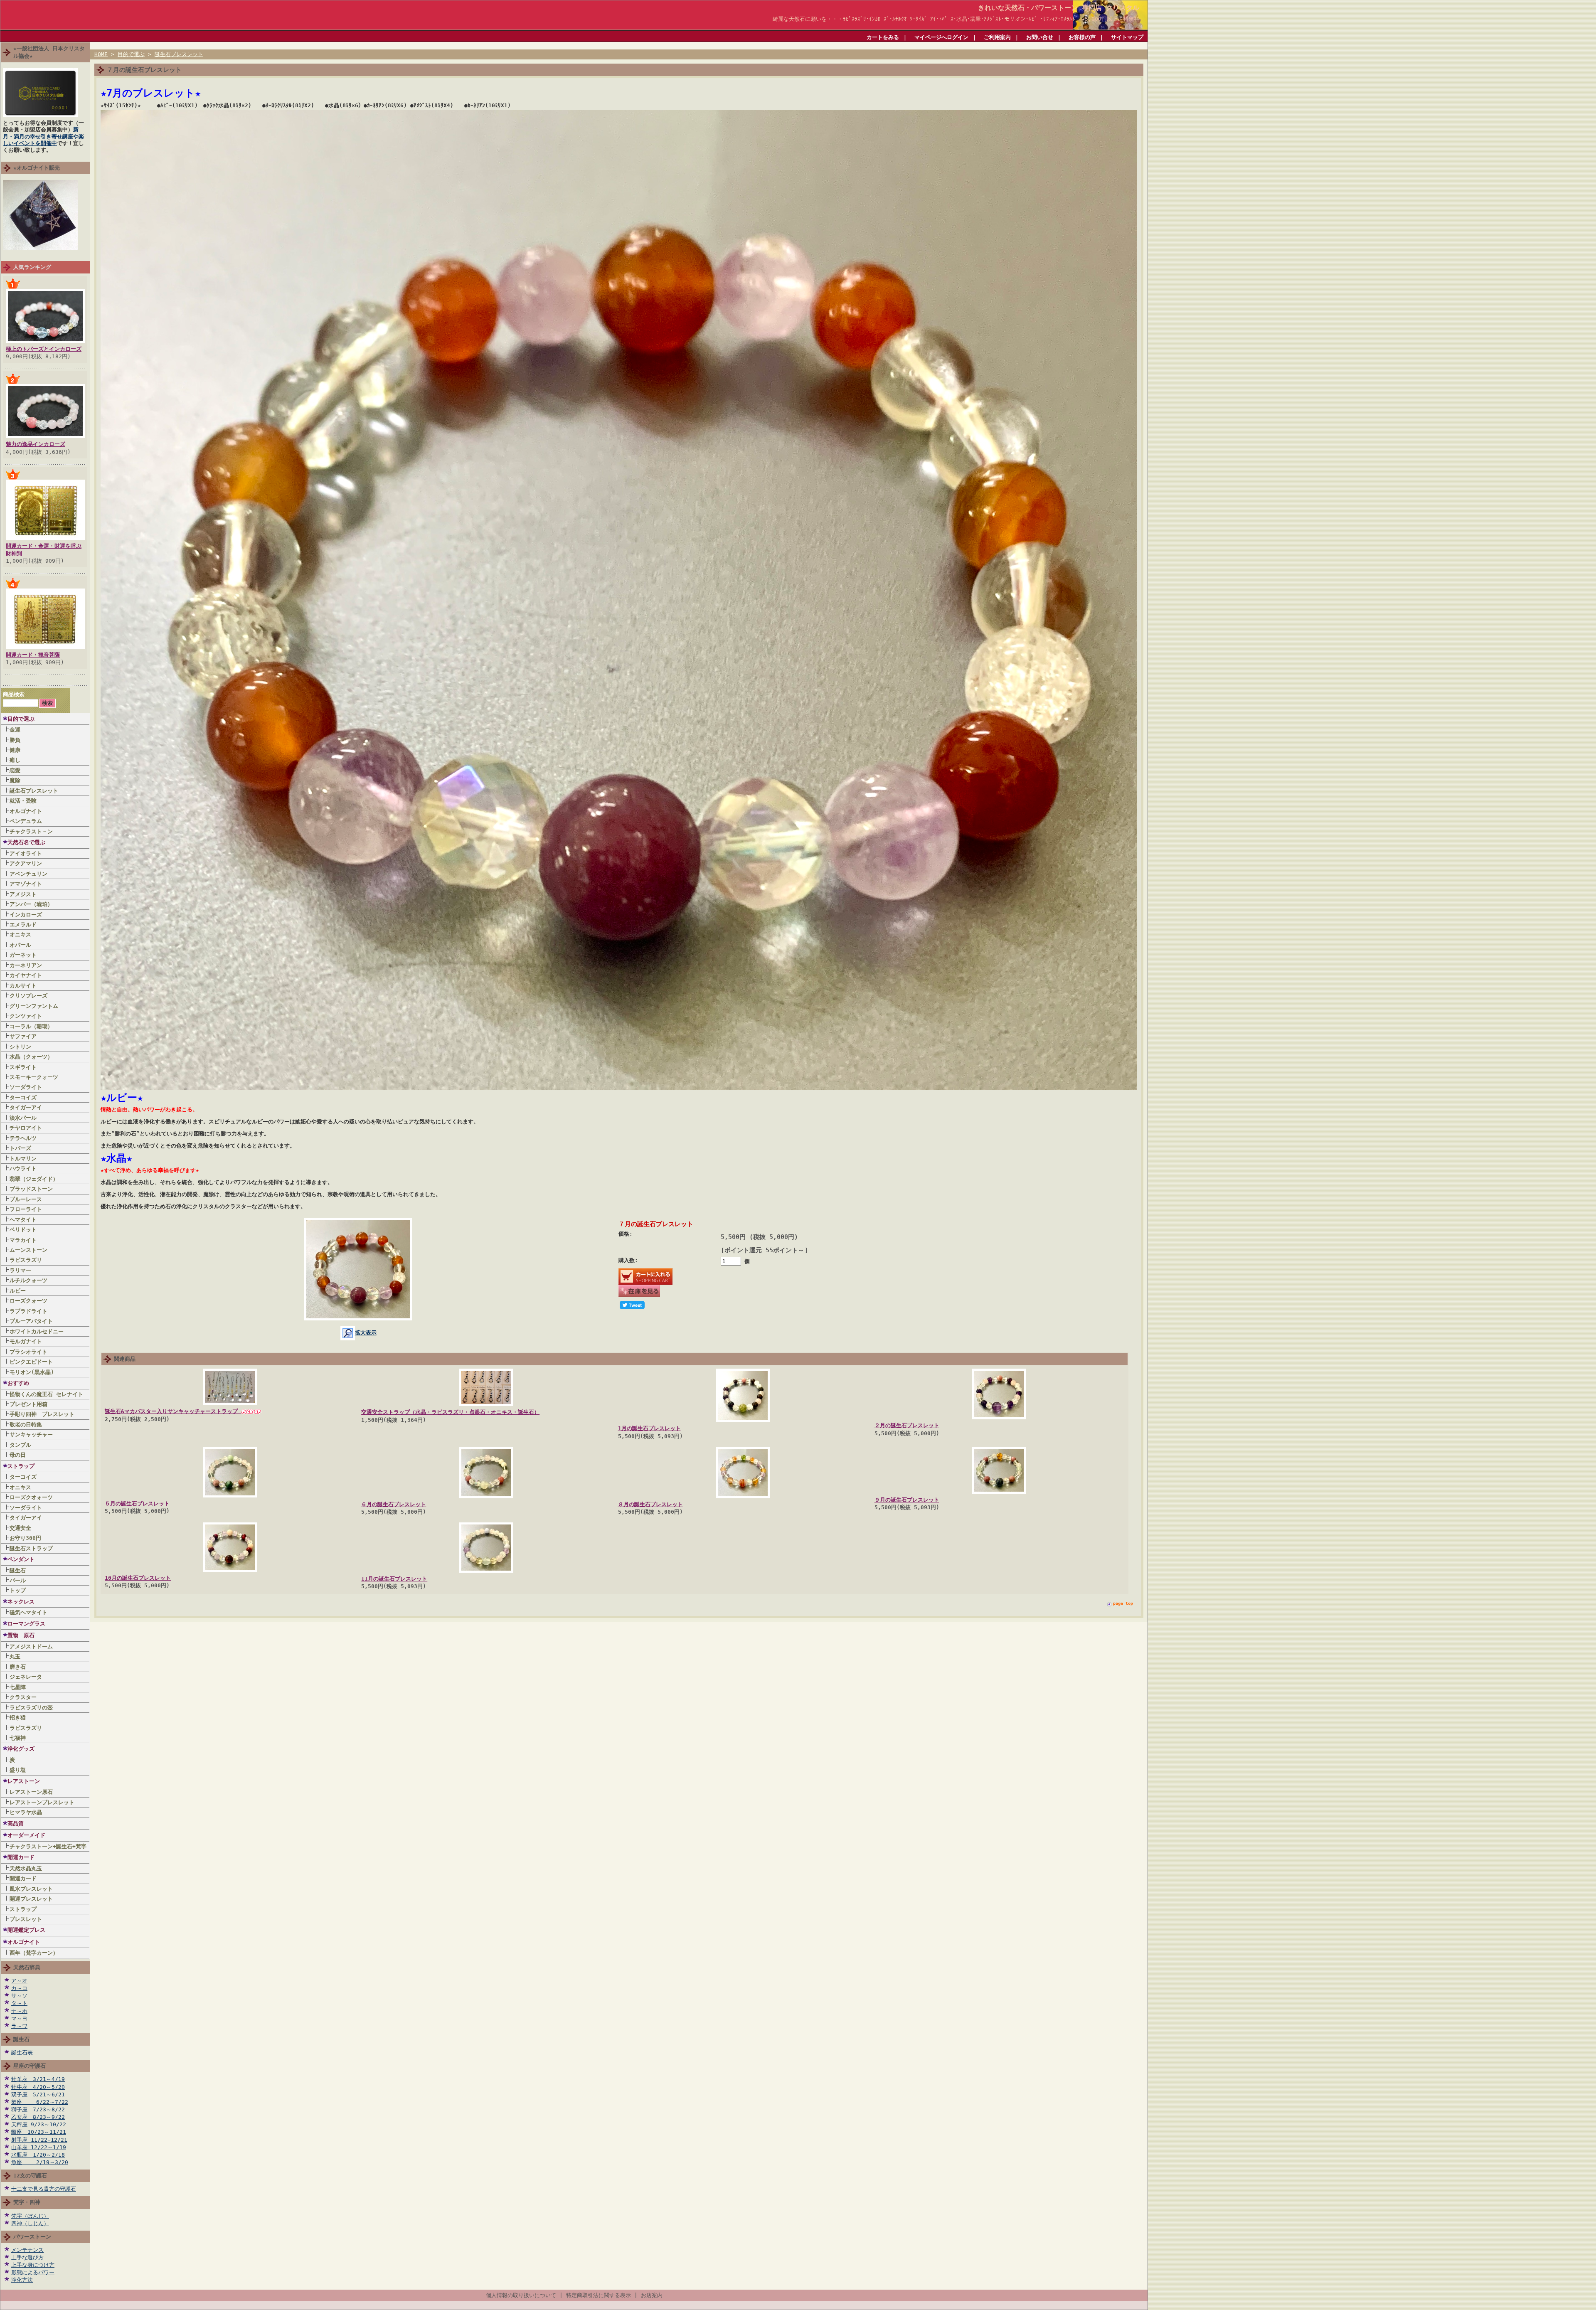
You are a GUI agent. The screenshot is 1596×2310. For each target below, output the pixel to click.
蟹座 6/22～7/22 (40, 2102)
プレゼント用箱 (28, 1404)
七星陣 (18, 1687)
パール (18, 1580)
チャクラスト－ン (31, 831)
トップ (18, 1590)
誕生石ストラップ (31, 1548)
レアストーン (24, 1781)
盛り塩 (18, 1770)
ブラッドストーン (31, 1189)
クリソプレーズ (28, 996)
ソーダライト (26, 1087)
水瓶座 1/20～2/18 (38, 2155)
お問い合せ (1040, 37)
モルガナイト (26, 1341)
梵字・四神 (27, 2202)
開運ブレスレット (31, 1899)
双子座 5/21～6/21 (38, 2095)
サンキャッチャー (31, 1435)
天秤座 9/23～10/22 (39, 2124)
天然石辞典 (27, 1967)
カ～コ (19, 1988)
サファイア (23, 1036)
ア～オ (19, 1981)
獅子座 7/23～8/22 (38, 2109)
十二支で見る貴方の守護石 (44, 2189)
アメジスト (23, 894)
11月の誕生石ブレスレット (394, 1579)
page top (1123, 1603)
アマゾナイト (26, 884)
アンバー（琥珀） (31, 904)
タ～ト (19, 2003)
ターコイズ (23, 1097)
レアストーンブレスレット (42, 1802)
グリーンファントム (34, 1006)
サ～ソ (19, 1996)
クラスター (23, 1697)
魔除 (15, 780)
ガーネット (23, 955)
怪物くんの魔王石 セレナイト (46, 1394)
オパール (20, 945)
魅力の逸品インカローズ (36, 444)
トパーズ (20, 1148)
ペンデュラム (26, 821)
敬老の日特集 (26, 1425)
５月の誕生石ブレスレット (137, 1503)
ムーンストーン (28, 1250)
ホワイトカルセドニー (37, 1331)
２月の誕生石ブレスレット (907, 1425)
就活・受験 (23, 801)
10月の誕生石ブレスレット (138, 1578)
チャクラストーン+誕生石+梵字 (48, 1846)
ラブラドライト (28, 1311)
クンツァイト (26, 1016)
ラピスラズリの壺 (31, 1708)
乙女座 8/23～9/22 (38, 2117)
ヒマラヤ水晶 (26, 1812)
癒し (15, 760)
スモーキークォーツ (34, 1077)
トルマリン (23, 1159)
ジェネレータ (26, 1677)
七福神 (18, 1738)
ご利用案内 (997, 37)
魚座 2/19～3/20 (40, 2162)
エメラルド (23, 925)
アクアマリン (26, 863)
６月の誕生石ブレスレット (394, 1504)
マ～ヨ (19, 2018)
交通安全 (20, 1528)
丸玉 (15, 1656)
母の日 (18, 1455)
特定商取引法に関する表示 (598, 2295)
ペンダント (21, 1559)
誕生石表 (22, 2053)
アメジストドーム (31, 1646)
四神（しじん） (30, 2223)
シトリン (20, 1047)
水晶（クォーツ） (31, 1057)
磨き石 (18, 1667)
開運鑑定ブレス (26, 1930)
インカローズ (26, 915)
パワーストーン (32, 2237)
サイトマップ (1127, 37)
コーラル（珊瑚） (31, 1026)
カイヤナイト (26, 975)
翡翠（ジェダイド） (34, 1179)
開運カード (21, 1857)
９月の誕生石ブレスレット (907, 1500)
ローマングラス (26, 1624)
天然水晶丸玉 (26, 1868)
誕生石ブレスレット (34, 791)
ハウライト (23, 1169)
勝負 (15, 740)
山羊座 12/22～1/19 (39, 2147)
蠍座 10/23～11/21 (39, 2132)
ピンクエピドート (31, 1362)
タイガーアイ (26, 1107)
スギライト (23, 1067)
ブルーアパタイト (31, 1321)
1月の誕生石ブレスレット (649, 1428)
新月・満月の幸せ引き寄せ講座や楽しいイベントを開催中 (43, 136)
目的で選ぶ (21, 719)
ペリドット (23, 1230)
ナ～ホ (19, 2011)
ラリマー (20, 1270)
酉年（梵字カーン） (34, 1953)
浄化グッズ (21, 1749)
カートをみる (883, 37)
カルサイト (23, 986)
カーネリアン (26, 965)
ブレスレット (26, 1919)
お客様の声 (1082, 37)
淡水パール (23, 1118)
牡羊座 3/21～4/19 (38, 2079)
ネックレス (21, 1602)
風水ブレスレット (34, 1889)
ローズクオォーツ (31, 1497)
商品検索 (14, 694)
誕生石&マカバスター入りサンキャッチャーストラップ (173, 1411)
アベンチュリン (28, 874)
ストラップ (21, 1466)
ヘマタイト (23, 1220)
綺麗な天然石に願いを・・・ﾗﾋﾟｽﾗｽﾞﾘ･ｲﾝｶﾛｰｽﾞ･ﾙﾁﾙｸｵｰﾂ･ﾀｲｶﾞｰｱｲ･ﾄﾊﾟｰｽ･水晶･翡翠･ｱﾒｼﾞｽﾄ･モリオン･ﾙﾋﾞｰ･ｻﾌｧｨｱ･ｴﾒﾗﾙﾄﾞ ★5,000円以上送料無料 (959, 19)
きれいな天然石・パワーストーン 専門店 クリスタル (1059, 8)
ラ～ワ (19, 2026)
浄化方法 (22, 2280)
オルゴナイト (26, 811)
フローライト (26, 1209)
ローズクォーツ (28, 1301)
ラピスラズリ (26, 1260)
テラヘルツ (23, 1138)
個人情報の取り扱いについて (521, 2295)
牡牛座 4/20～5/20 (38, 2087)
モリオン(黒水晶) (32, 1372)
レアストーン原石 (31, 1792)
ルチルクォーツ (28, 1280)
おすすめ (18, 1383)
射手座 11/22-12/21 (39, 2140)
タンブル (20, 1445)
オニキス (20, 935)
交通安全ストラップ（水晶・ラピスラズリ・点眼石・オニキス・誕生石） (450, 1412)
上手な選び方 (27, 2257)
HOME (101, 54)
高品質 (16, 1824)
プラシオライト (28, 1352)
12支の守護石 (30, 2176)
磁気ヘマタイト (28, 1612)
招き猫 (18, 1718)
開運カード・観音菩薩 (33, 655)
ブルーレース (26, 1199)
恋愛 (15, 770)
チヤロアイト (26, 1128)
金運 (15, 730)
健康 (15, 750)
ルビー (18, 1291)
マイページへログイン (941, 37)
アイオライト (26, 853)
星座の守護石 (30, 2066)
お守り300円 (25, 1538)
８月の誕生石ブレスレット (650, 1504)
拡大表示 (366, 1333)
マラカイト (23, 1240)
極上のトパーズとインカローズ (44, 349)
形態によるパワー (33, 2272)
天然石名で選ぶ (26, 842)
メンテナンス (27, 2250)
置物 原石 (21, 1635)
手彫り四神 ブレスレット (42, 1414)
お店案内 (652, 2295)
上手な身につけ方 (33, 2265)
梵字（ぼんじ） (30, 2216)
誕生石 (18, 1570)
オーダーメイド (26, 1835)
